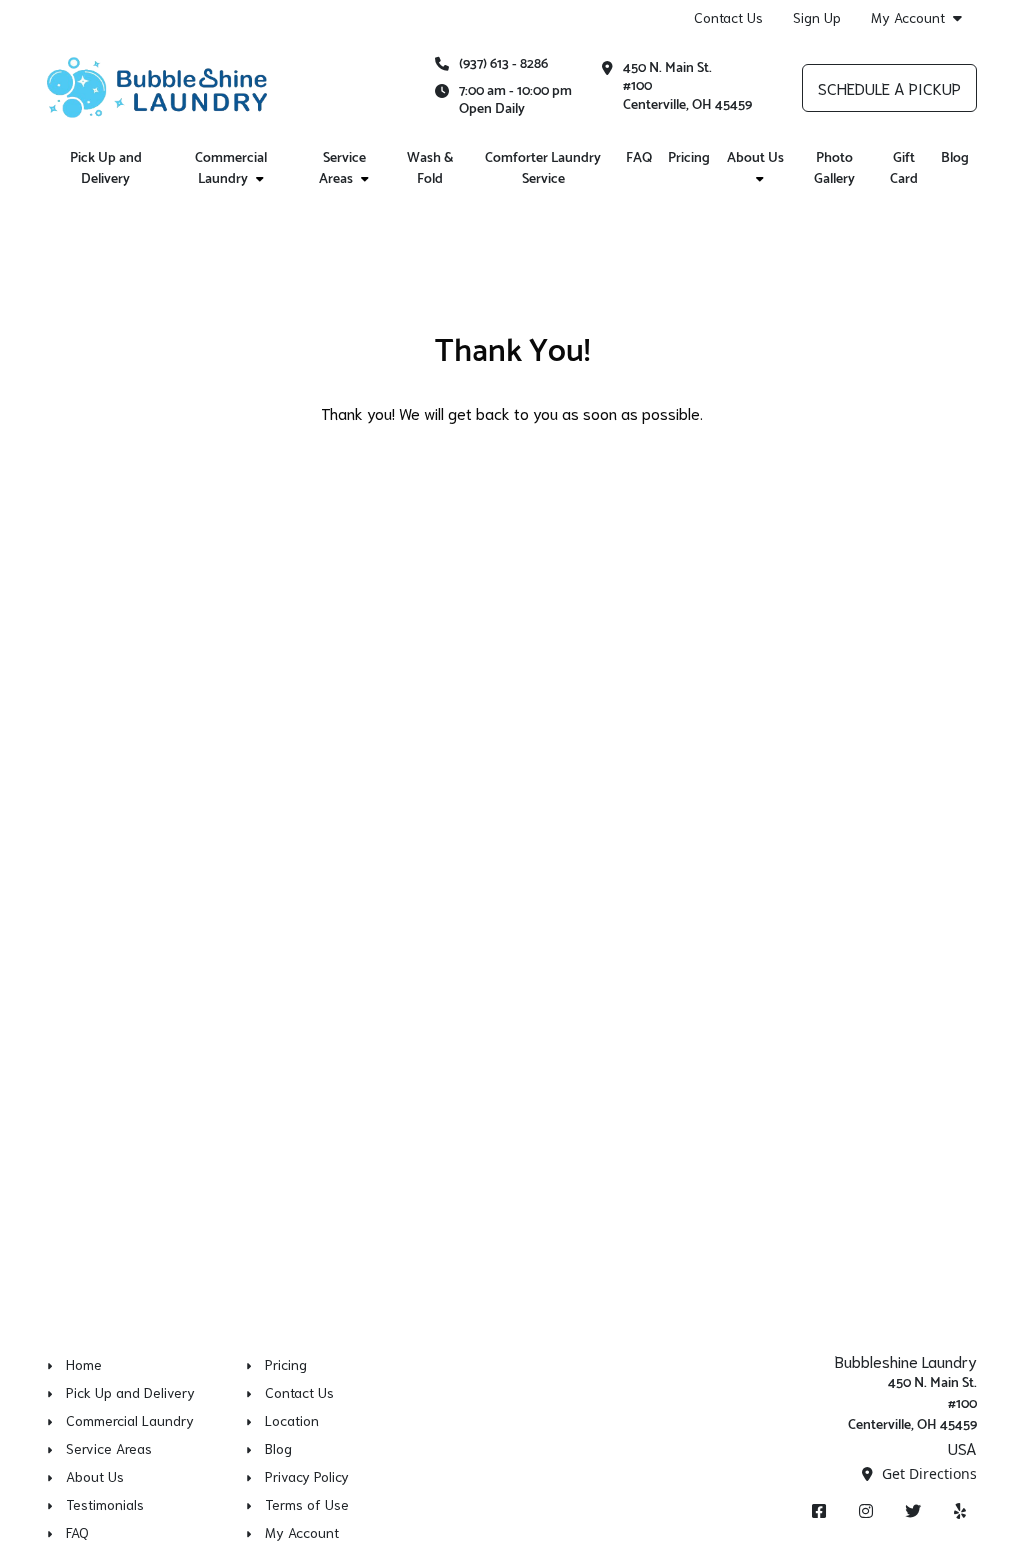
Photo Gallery (834, 169)
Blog (955, 158)
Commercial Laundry (231, 169)
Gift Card (904, 169)
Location (292, 1420)
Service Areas (342, 169)
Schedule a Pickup (889, 87)
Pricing (689, 158)
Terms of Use (307, 1504)
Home (84, 1364)
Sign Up (817, 17)
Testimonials (105, 1504)
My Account (908, 17)
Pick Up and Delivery (106, 169)
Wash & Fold (430, 169)
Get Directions (927, 1473)
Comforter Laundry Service (543, 169)
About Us (755, 158)
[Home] (157, 88)
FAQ (639, 158)
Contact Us (728, 17)
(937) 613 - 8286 (503, 64)
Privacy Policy (307, 1476)
